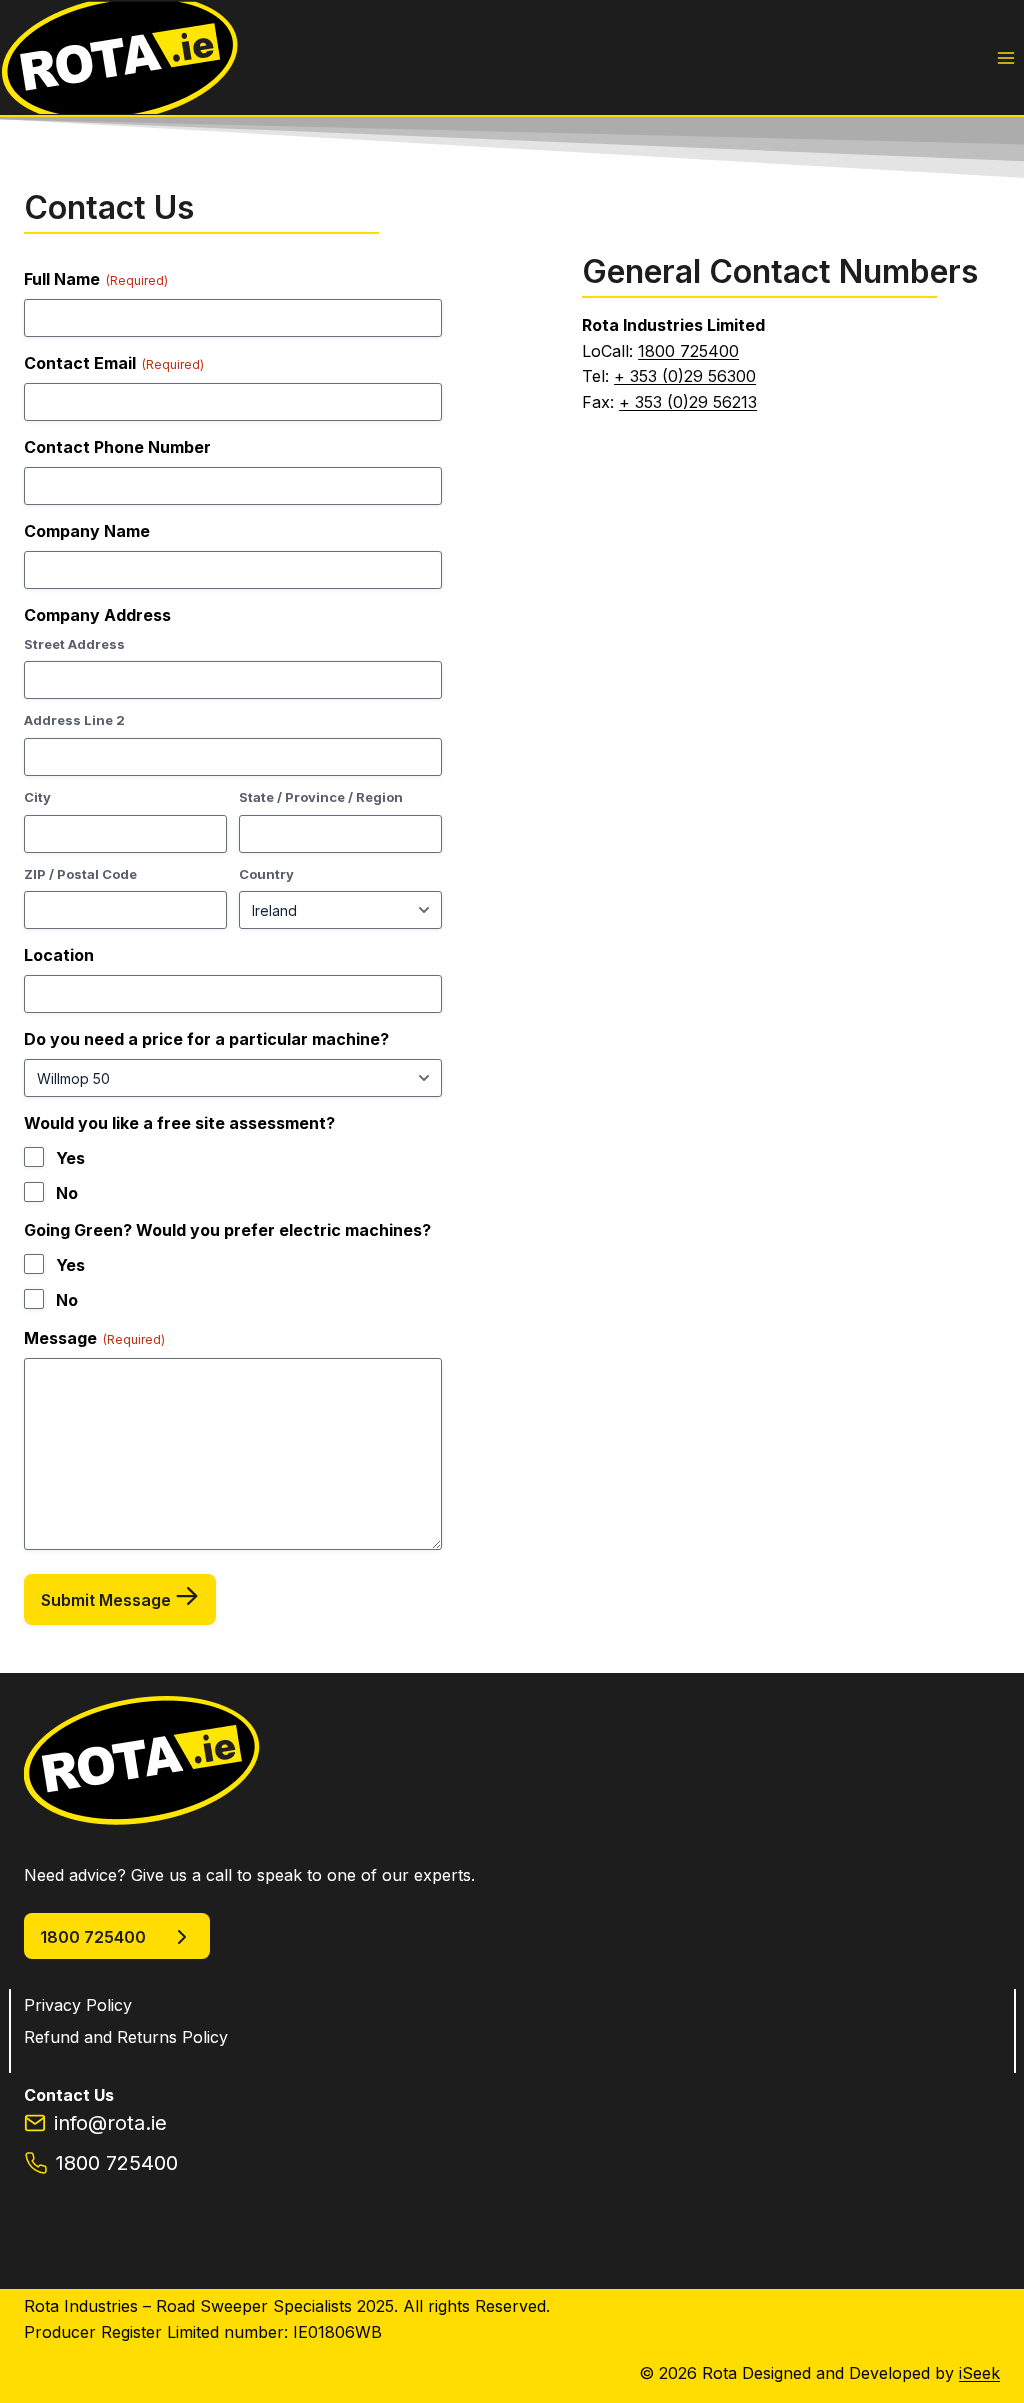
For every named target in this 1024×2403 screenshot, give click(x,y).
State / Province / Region (321, 797)
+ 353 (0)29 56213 (688, 402)
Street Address (74, 644)
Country (266, 874)
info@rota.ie (110, 2123)
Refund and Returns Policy (126, 2037)
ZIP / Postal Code (80, 874)
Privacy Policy (78, 2005)
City (37, 797)
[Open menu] (1005, 57)
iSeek (979, 2373)
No (67, 1193)
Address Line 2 (74, 720)
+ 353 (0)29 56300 (685, 376)
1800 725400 (688, 351)
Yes (70, 1158)
